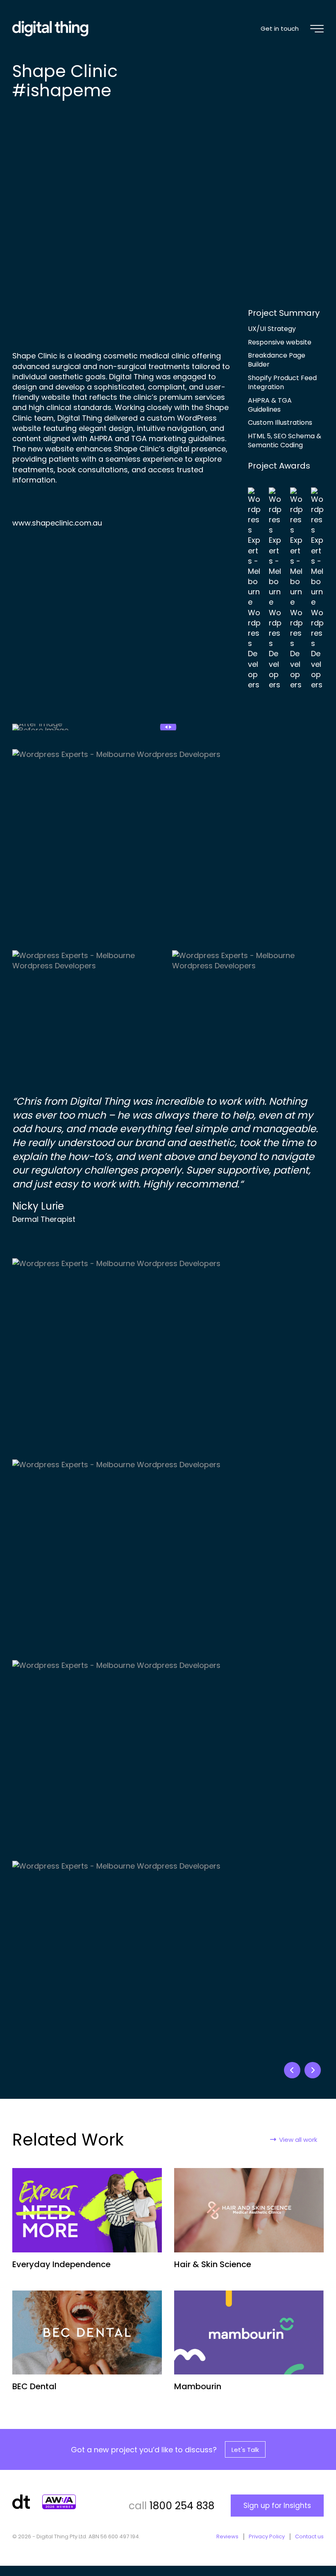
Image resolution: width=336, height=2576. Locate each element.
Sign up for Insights (277, 2506)
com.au (88, 523)
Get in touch (280, 28)
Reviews (227, 2537)
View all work (298, 2140)
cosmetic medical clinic (146, 356)
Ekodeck (313, 2070)
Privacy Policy (267, 2537)
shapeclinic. (53, 523)
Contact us (309, 2537)
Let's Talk (245, 2450)
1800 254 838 (182, 2506)
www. (22, 523)
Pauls (292, 2070)
